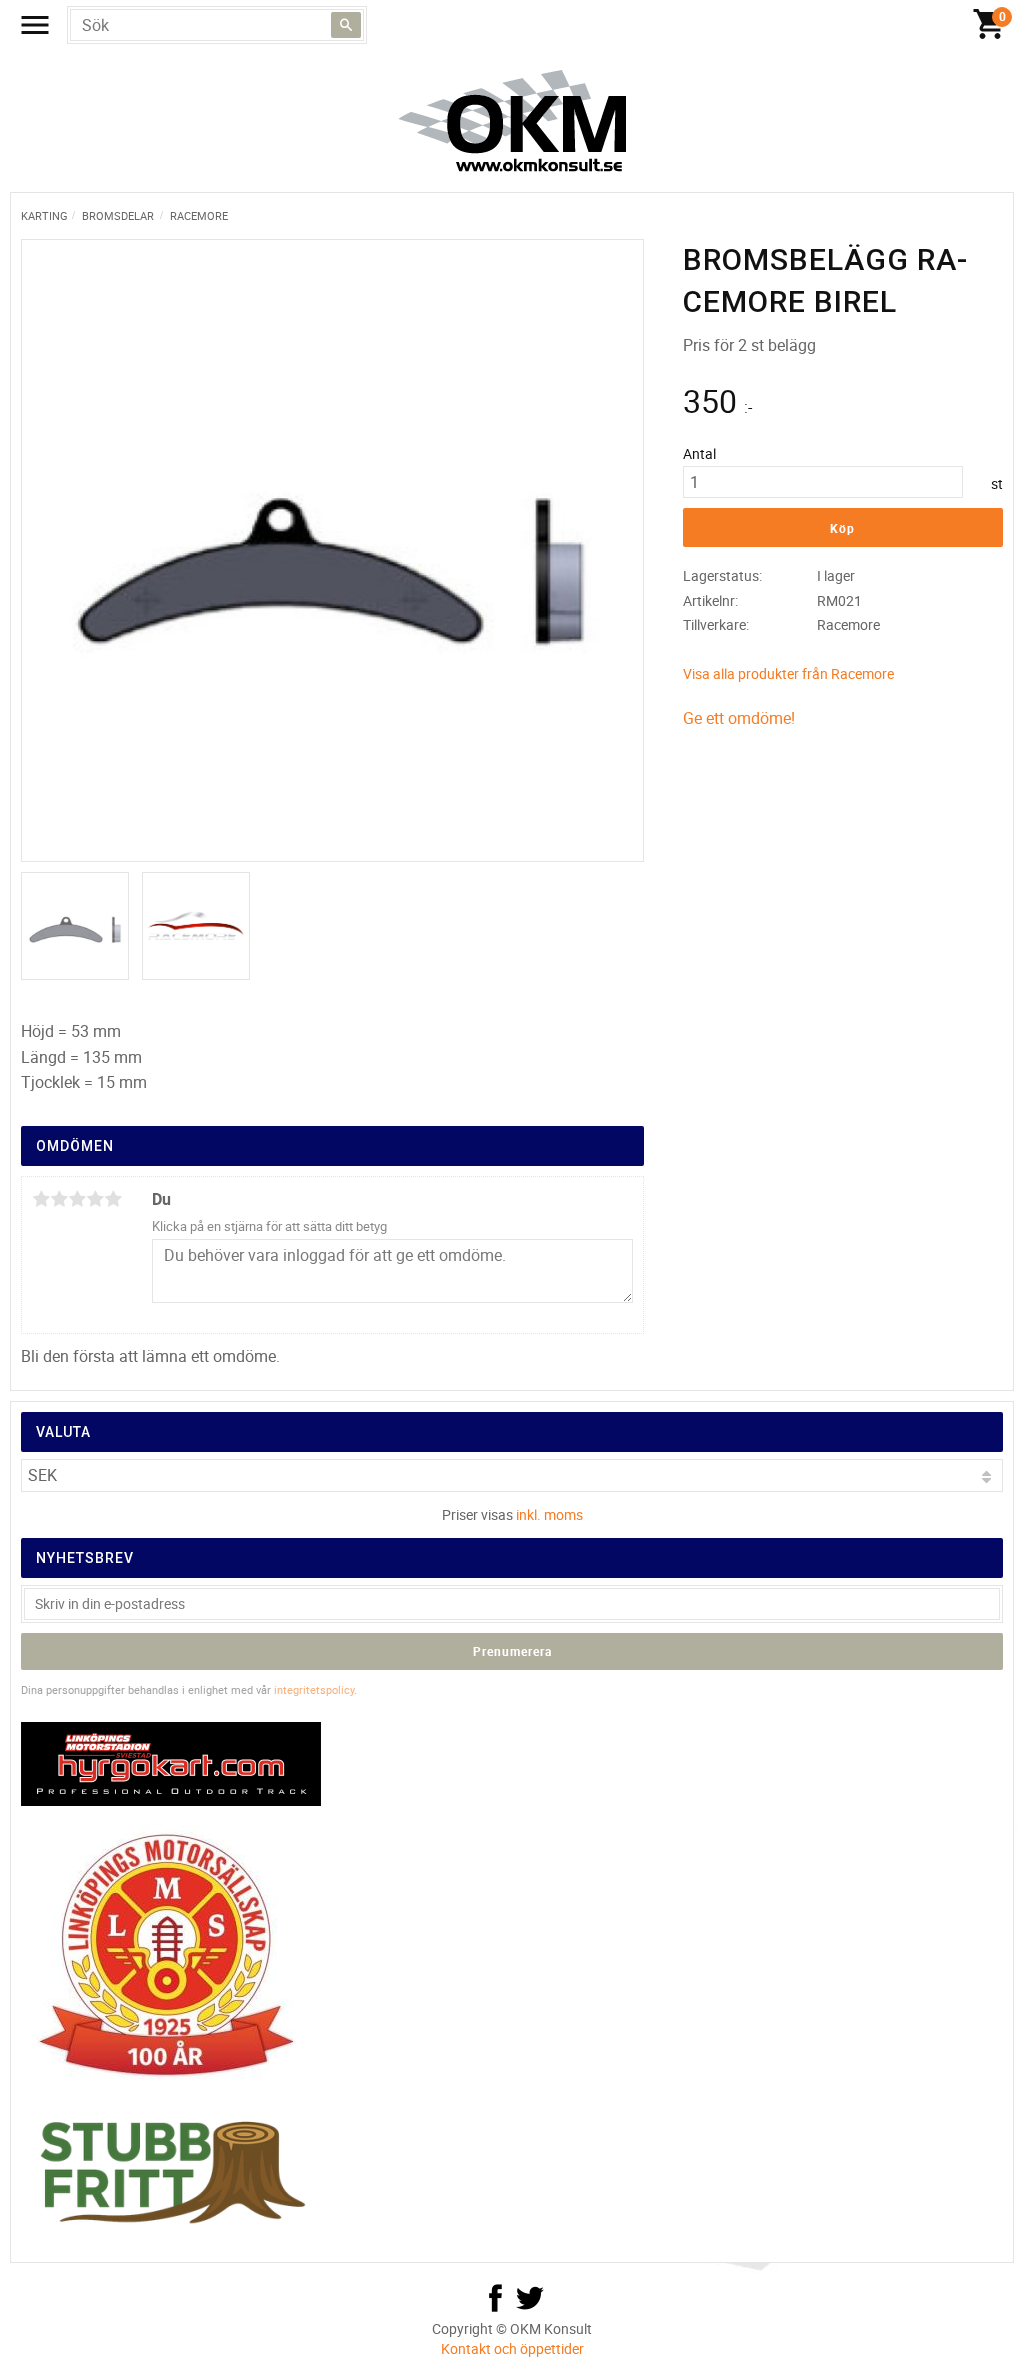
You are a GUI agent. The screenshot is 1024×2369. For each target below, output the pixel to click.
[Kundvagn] (989, 25)
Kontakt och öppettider (512, 2348)
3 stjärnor (77, 1199)
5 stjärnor (113, 1199)
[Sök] (346, 25)
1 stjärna (41, 1199)
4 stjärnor (95, 1199)
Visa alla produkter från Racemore (788, 673)
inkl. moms (549, 1514)
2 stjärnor (59, 1199)
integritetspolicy (314, 1689)
